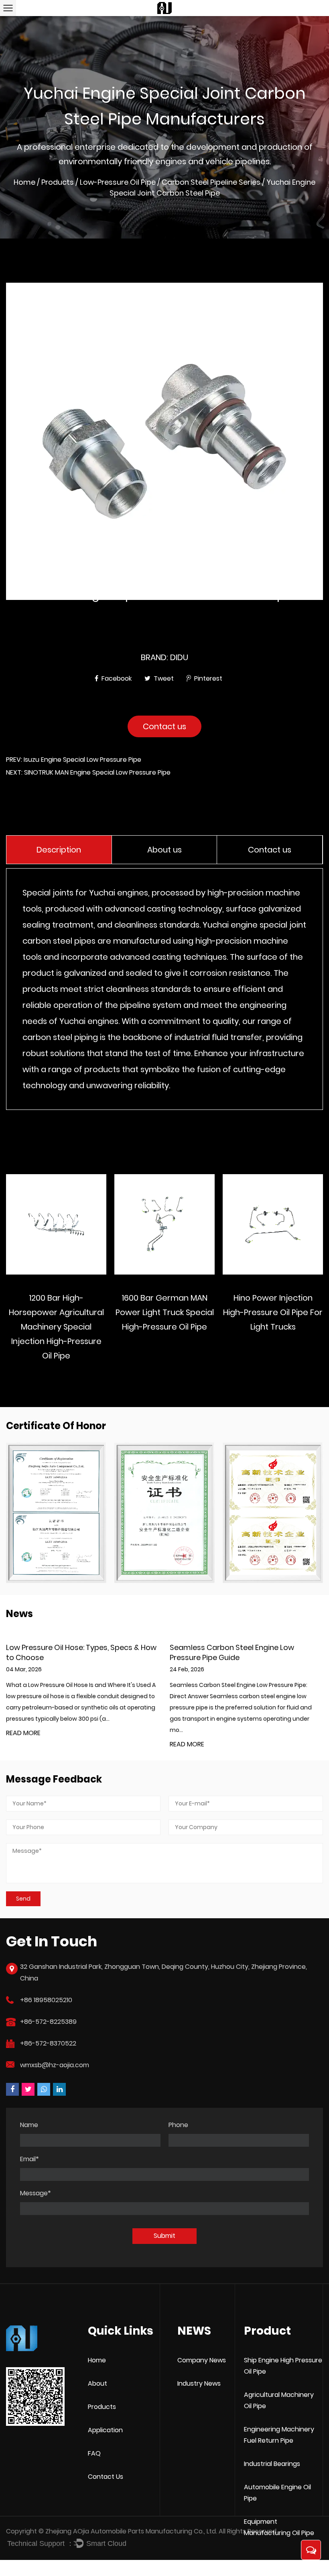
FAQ (94, 2453)
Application (105, 2430)
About (97, 2383)
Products (58, 182)
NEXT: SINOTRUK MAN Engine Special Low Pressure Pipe (88, 772)
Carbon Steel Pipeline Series (211, 182)
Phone (178, 2125)
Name (29, 2125)
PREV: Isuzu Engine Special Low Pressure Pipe (74, 760)
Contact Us (106, 2477)
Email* (29, 2159)
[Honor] (56, 1513)
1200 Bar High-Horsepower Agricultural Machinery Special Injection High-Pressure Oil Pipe (56, 1327)
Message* (36, 2193)
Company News (202, 2360)
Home (24, 182)
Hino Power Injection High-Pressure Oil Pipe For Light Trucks (273, 1312)
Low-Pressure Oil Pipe (118, 182)
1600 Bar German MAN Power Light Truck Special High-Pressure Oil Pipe (165, 1312)
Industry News (199, 2383)
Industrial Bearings (272, 2464)
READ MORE (23, 1745)
